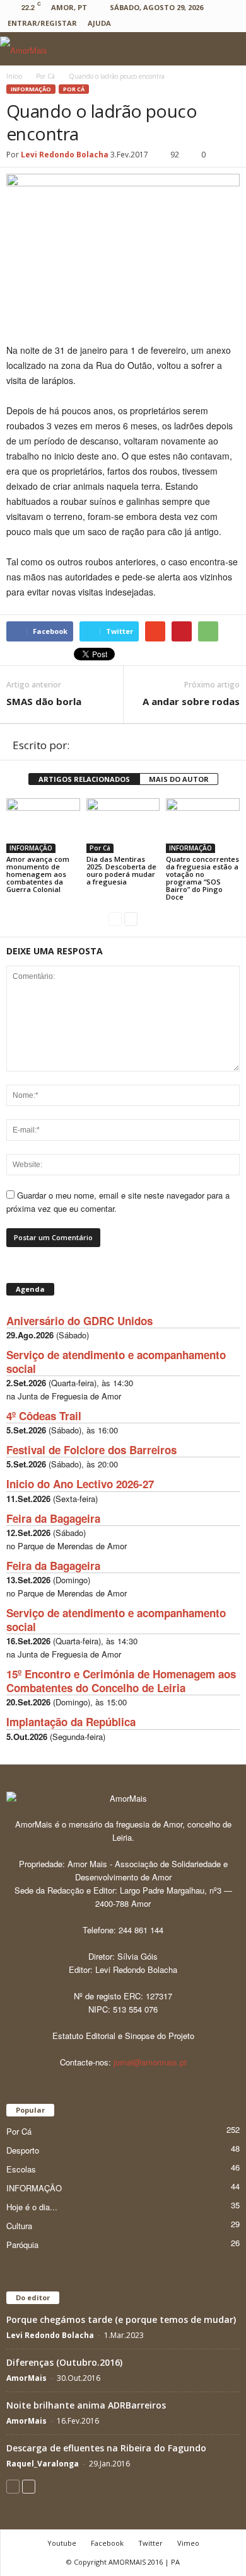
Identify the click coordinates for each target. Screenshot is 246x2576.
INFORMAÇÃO (31, 89)
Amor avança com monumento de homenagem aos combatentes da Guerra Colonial (38, 874)
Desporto (23, 2150)
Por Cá (74, 89)
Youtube (62, 2543)
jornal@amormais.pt (150, 2062)
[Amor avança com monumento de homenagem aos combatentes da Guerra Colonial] (43, 826)
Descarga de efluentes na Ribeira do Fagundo (106, 2448)
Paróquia (22, 2245)
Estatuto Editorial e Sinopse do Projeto (123, 2036)
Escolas (21, 2169)
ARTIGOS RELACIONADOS (84, 779)
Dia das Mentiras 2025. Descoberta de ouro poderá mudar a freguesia (121, 870)
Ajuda (99, 23)
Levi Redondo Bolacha (65, 155)
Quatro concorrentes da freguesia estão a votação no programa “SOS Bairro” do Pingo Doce (202, 878)
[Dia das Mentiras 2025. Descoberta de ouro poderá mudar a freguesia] (123, 826)
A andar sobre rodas (191, 701)
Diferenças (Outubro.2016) (64, 2362)
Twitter (150, 2543)
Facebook (107, 2543)
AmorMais (26, 2378)
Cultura (19, 2226)
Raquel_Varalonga (43, 2464)
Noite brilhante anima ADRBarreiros (86, 2405)
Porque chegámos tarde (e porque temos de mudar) (121, 2319)
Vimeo (188, 2543)
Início (14, 76)
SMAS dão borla (44, 701)
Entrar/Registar (42, 23)
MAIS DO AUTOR (179, 779)
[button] (226, 49)
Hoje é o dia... (32, 2207)
